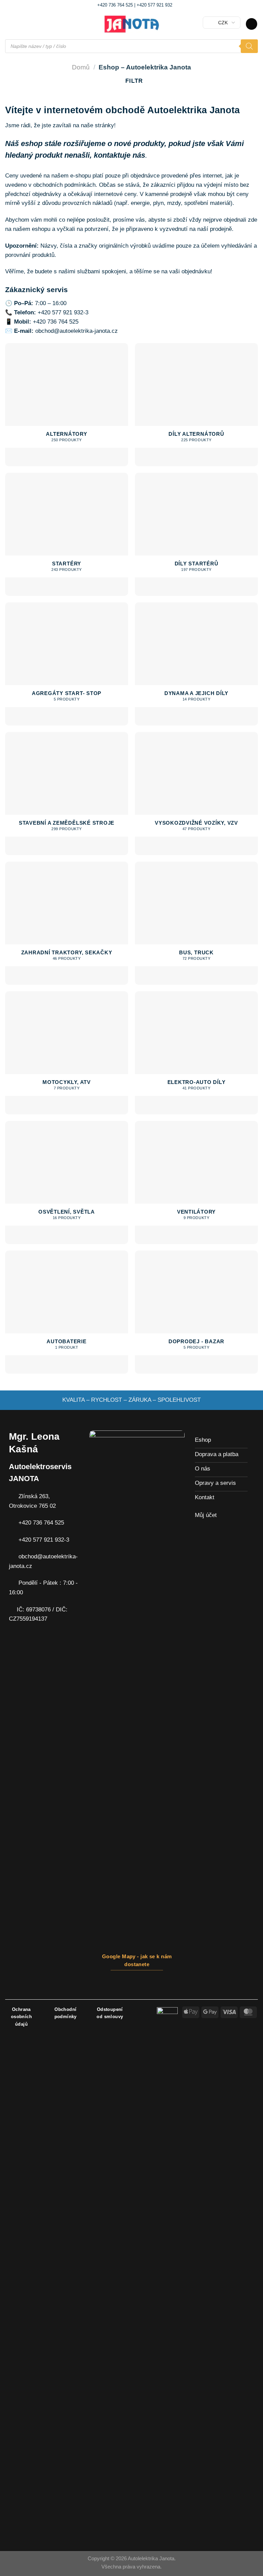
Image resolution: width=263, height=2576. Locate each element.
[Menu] (10, 24)
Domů (81, 67)
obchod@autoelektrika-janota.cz (77, 331)
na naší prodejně (211, 229)
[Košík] (252, 24)
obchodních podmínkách (64, 185)
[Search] (249, 46)
